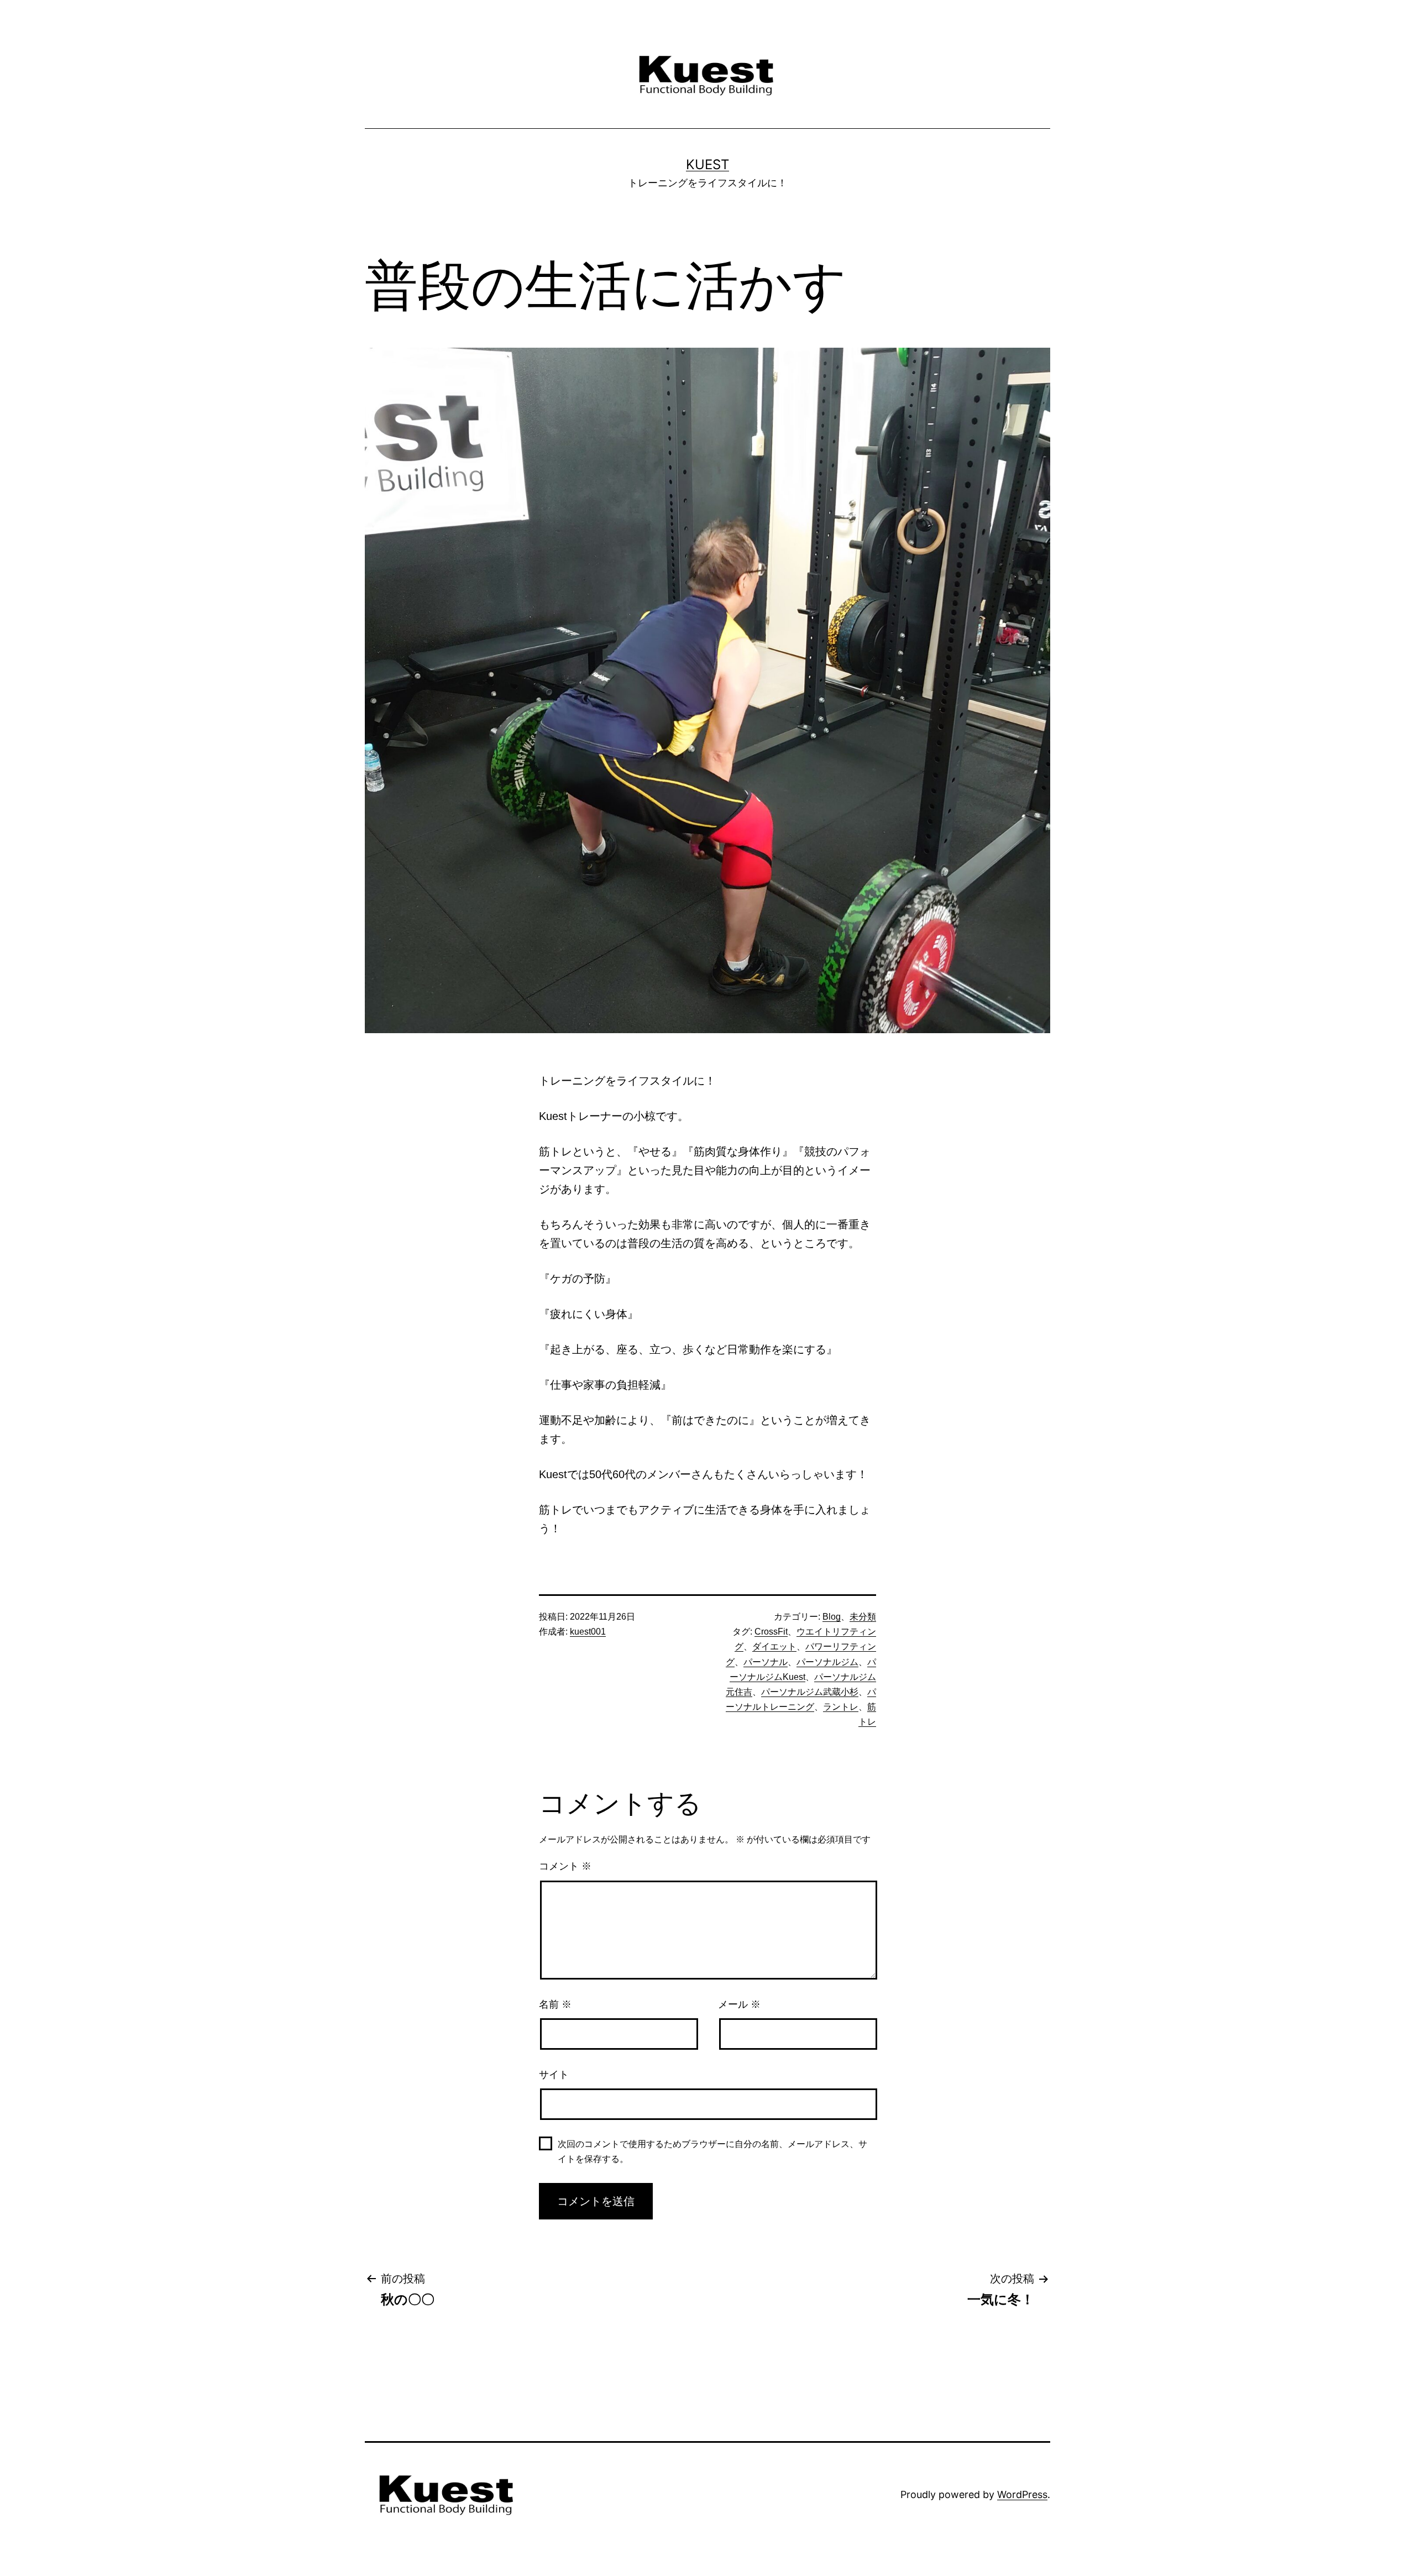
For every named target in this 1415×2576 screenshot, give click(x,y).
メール (739, 2004)
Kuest (707, 164)
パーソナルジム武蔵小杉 (810, 1692)
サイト (554, 2075)
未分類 (863, 1617)
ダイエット (774, 1646)
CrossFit (771, 1632)
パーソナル (766, 1662)
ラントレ (841, 1707)
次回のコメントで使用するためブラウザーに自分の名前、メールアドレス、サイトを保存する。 (712, 2151)
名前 (555, 2004)
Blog (832, 1617)
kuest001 (588, 1632)
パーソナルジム (827, 1662)
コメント (565, 1866)
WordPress (1022, 2494)
